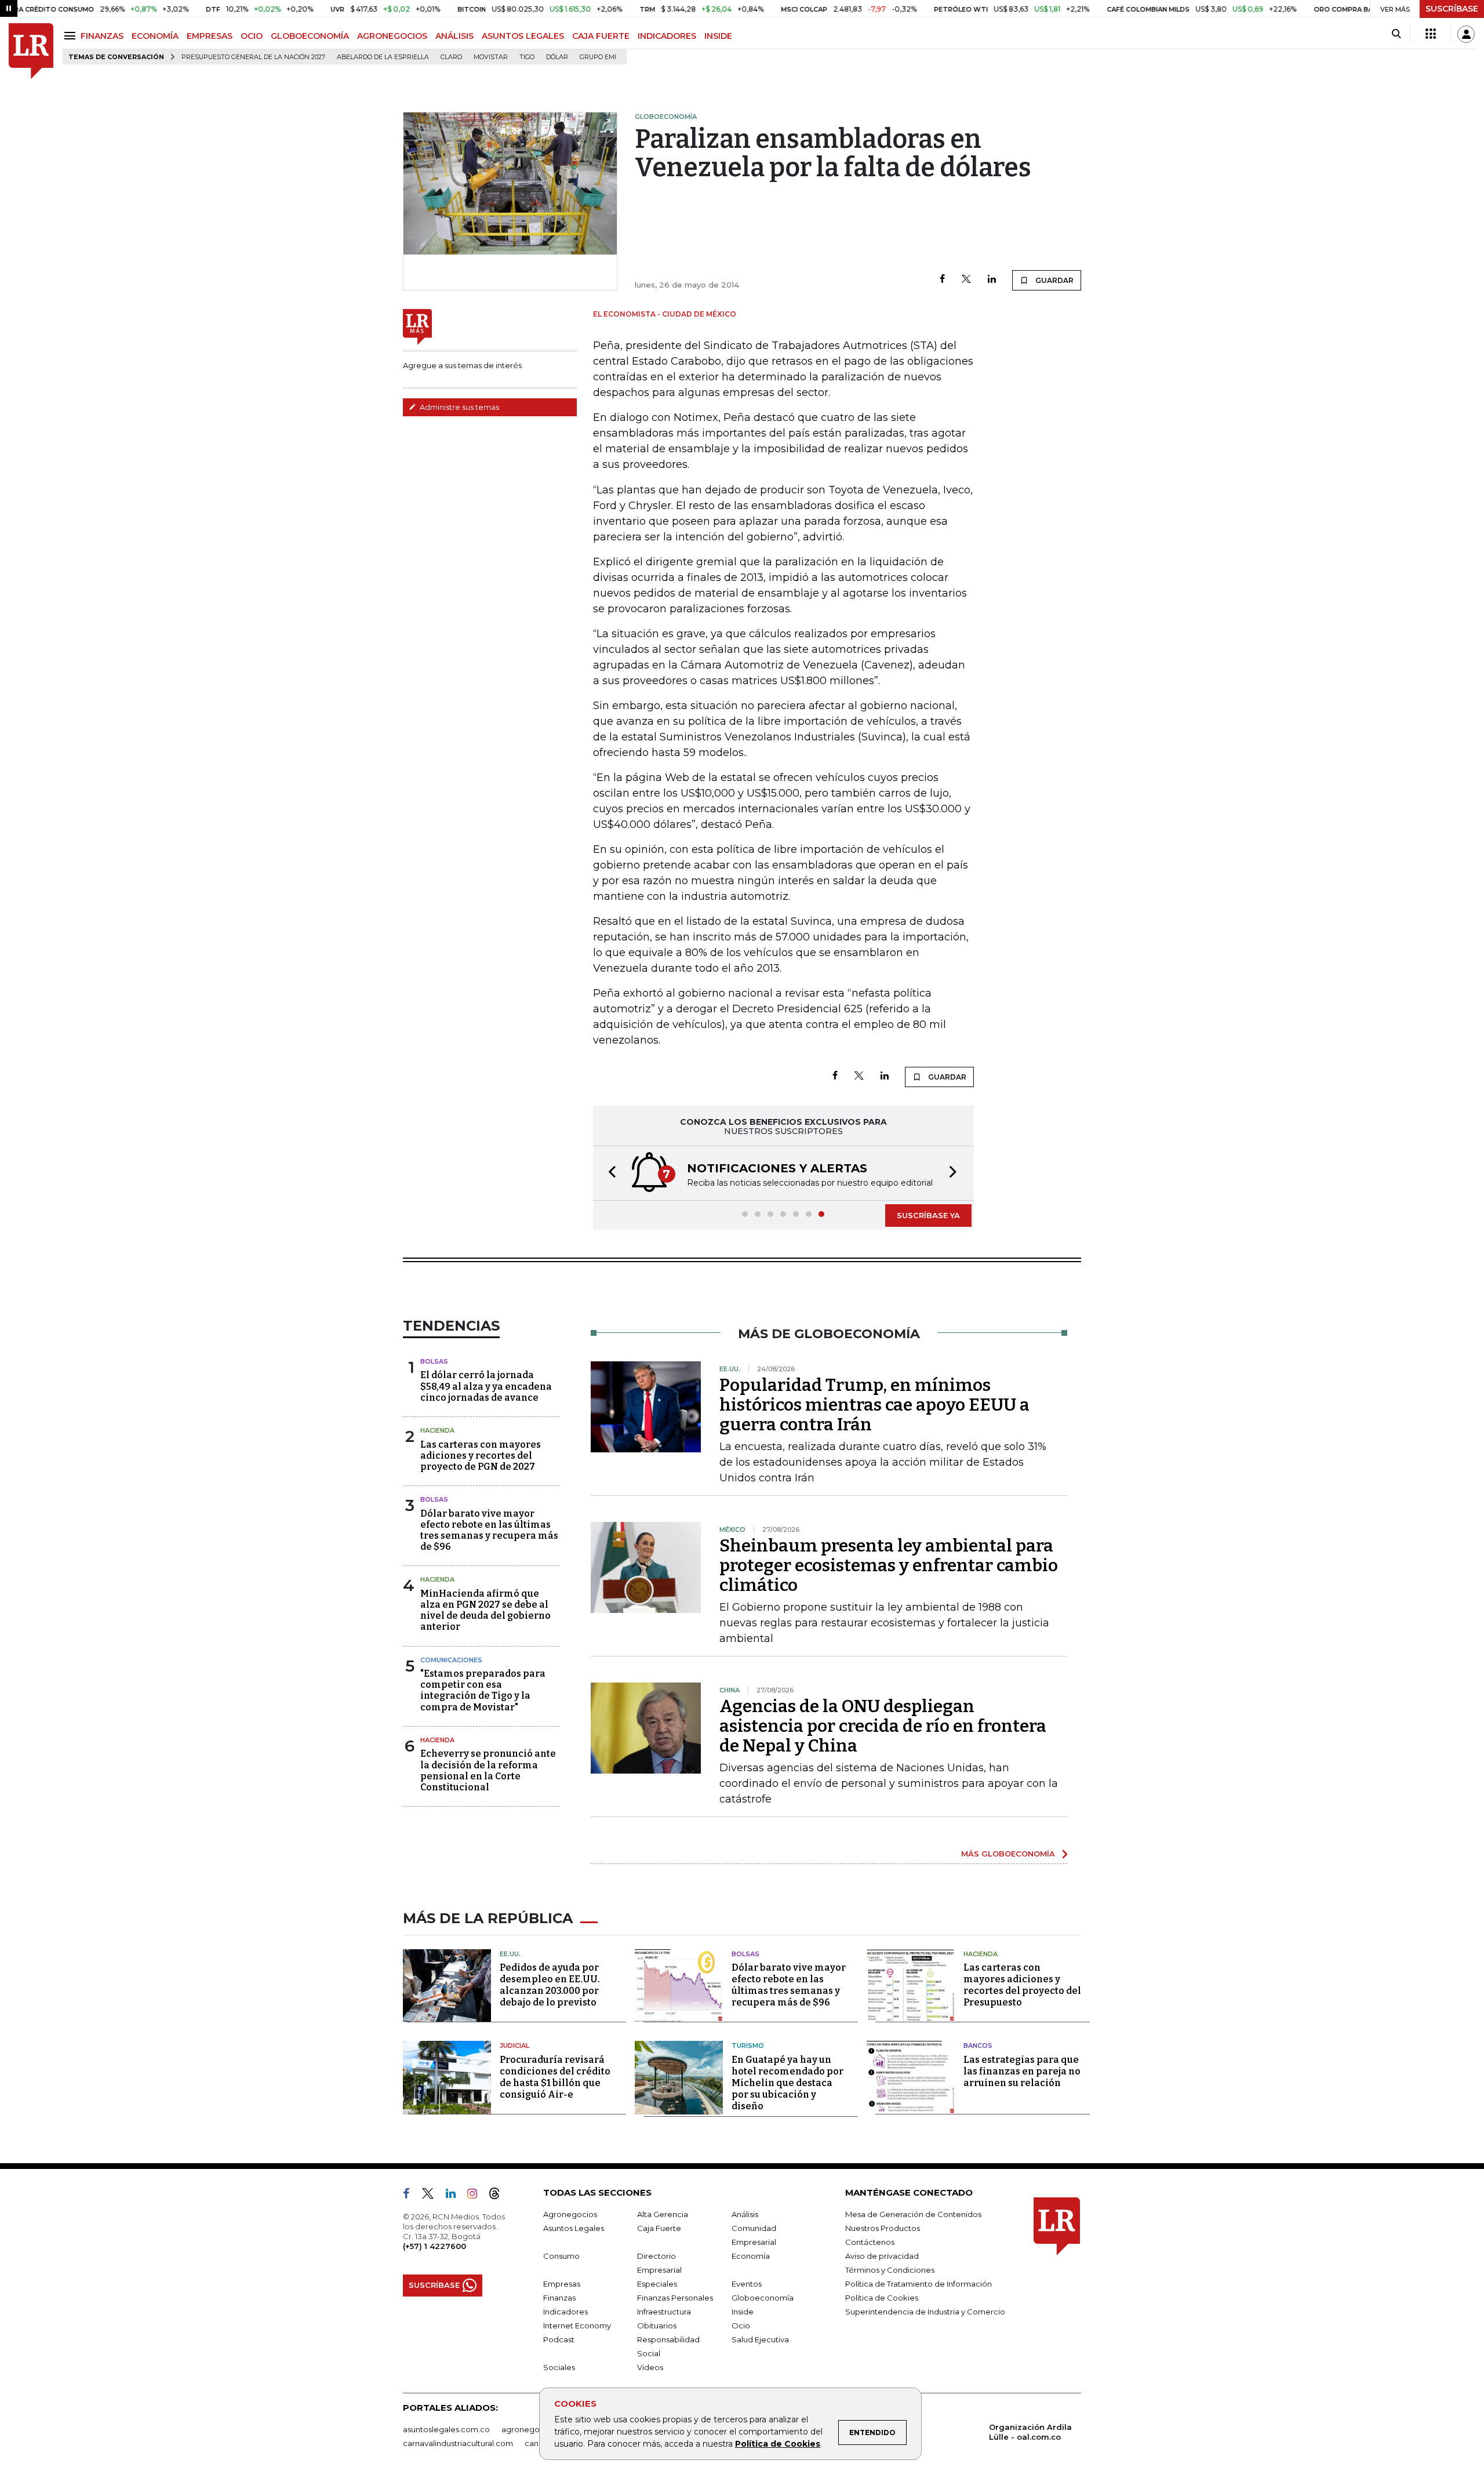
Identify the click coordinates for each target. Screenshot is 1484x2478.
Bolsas (434, 1361)
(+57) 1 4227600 (434, 2246)
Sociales (559, 2367)
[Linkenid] (455, 2196)
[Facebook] (942, 280)
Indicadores (565, 2312)
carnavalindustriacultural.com (458, 2443)
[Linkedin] (992, 280)
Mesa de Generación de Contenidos (913, 2214)
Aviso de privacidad (882, 2256)
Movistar (491, 57)
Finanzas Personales (675, 2298)
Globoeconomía (763, 2298)
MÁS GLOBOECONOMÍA (1008, 1854)
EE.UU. (510, 1954)
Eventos (747, 2284)
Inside (743, 2312)
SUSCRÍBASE (1452, 9)
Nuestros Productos (883, 2228)
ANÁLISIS (454, 36)
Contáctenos (870, 2242)
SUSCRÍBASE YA (928, 1215)
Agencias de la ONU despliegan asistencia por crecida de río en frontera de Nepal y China (883, 1726)
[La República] (31, 51)
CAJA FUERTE (601, 36)
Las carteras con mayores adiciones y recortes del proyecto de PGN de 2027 (481, 1456)
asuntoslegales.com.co (446, 2429)
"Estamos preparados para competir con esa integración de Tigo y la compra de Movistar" (483, 1690)
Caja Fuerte (659, 2228)
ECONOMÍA (155, 36)
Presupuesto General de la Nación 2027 (253, 57)
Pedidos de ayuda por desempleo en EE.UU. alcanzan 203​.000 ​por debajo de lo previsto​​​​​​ (550, 1985)
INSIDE (718, 36)
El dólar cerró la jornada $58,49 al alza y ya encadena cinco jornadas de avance (486, 1386)
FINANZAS (102, 36)
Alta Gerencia (663, 2214)
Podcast (559, 2339)
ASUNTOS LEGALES (523, 36)
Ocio (741, 2326)
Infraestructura (664, 2312)
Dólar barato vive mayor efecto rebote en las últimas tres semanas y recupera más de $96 (489, 1530)
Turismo (748, 2045)
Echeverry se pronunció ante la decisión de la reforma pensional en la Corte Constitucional (488, 1770)
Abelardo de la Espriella (383, 57)
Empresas (562, 2284)
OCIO (252, 36)
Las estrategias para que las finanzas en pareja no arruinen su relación (1022, 2071)
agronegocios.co (534, 2429)
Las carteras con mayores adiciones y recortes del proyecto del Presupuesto (1022, 1985)
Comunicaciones (451, 1660)
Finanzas (559, 2298)
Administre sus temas (459, 407)
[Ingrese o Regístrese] (1466, 34)
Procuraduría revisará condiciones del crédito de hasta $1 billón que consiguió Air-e (555, 2077)
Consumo (561, 2256)
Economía (751, 2256)
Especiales (657, 2284)
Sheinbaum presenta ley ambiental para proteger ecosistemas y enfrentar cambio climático (889, 1565)
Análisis (745, 2214)
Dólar (557, 57)
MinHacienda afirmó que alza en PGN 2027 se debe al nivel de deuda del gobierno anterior (485, 1610)
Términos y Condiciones (890, 2270)
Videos (650, 2367)
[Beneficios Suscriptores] (1431, 34)
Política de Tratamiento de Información (919, 2284)
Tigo (527, 57)
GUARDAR (1054, 280)
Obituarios (657, 2326)
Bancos (978, 2045)
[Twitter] (966, 280)
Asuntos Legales (574, 2228)
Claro (451, 57)
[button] (609, 1173)
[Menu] (72, 36)
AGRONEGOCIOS (392, 36)
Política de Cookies (778, 2444)
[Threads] (499, 2196)
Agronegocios (570, 2214)
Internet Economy (577, 2326)
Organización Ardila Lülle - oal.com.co (1030, 2432)
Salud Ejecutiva (760, 2339)
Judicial (514, 2045)
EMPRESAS (210, 36)
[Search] (1396, 34)
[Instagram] (477, 2196)
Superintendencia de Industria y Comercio (925, 2312)
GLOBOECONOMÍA (310, 36)
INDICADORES (667, 36)
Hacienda (437, 1430)
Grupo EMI (598, 57)
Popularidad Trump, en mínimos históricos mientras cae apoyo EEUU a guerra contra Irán (874, 1405)
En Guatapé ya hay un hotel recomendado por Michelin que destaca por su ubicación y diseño (788, 2083)
